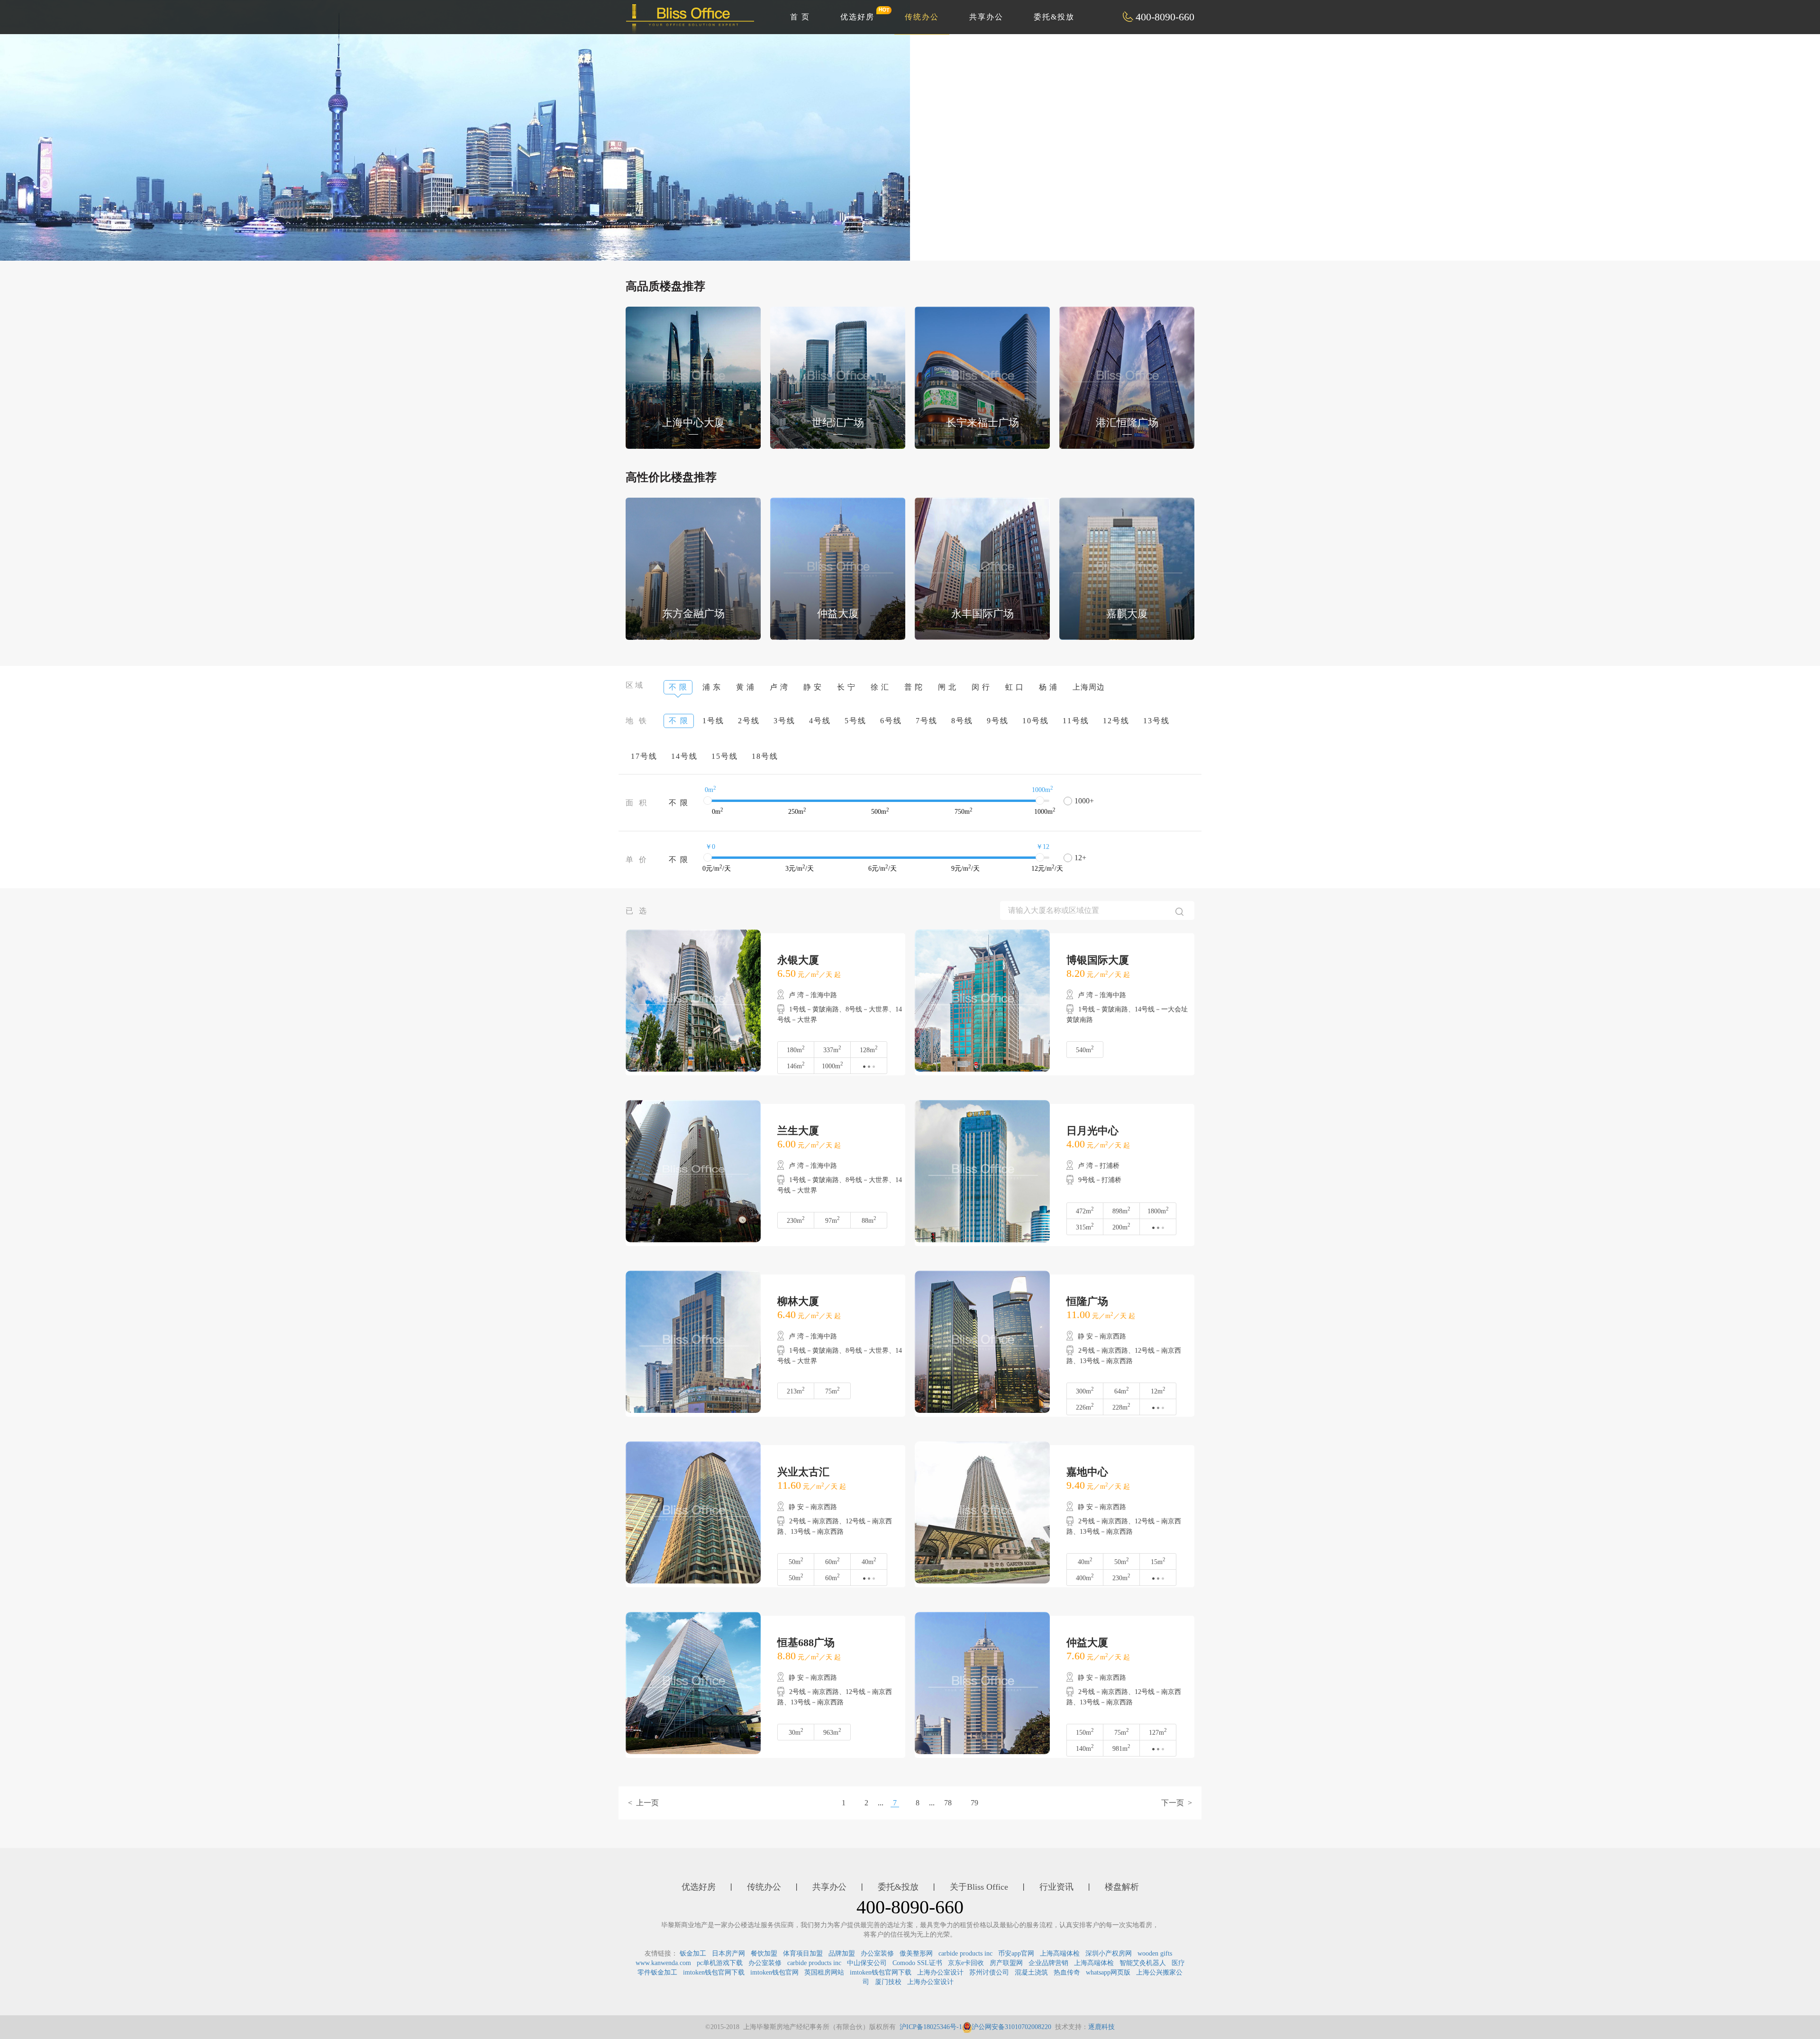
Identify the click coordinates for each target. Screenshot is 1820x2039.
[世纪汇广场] (838, 377)
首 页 (800, 17)
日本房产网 (728, 1953)
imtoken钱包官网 (774, 1972)
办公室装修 (877, 1953)
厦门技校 (888, 1982)
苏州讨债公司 (989, 1972)
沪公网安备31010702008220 (1011, 2027)
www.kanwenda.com (663, 1963)
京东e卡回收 (966, 1963)
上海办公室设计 (940, 1972)
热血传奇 (1067, 1972)
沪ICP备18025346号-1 (931, 2027)
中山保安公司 (867, 1963)
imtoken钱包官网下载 (714, 1972)
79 (974, 1803)
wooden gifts (1155, 1953)
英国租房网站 (824, 1972)
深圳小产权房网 (1109, 1953)
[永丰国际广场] (982, 568)
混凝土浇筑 (1031, 1972)
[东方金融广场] (693, 568)
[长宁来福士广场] (982, 377)
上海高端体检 (1060, 1953)
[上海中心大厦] (693, 377)
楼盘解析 (1122, 1887)
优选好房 (857, 17)
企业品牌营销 (1048, 1963)
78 (948, 1803)
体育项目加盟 (803, 1953)
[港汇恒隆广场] (1127, 377)
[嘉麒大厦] (1127, 568)
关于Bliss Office (979, 1887)
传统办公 (922, 17)
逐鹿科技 (1101, 2027)
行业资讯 (1056, 1887)
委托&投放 (1054, 17)
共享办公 (986, 17)
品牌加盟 (842, 1953)
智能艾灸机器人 (1143, 1963)
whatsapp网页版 (1108, 1972)
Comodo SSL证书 (917, 1963)
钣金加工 (693, 1953)
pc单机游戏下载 (720, 1963)
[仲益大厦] (838, 568)
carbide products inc (965, 1953)
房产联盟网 (1006, 1963)
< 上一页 (643, 1803)
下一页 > (1177, 1803)
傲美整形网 (916, 1953)
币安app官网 (1016, 1953)
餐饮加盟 (764, 1953)
